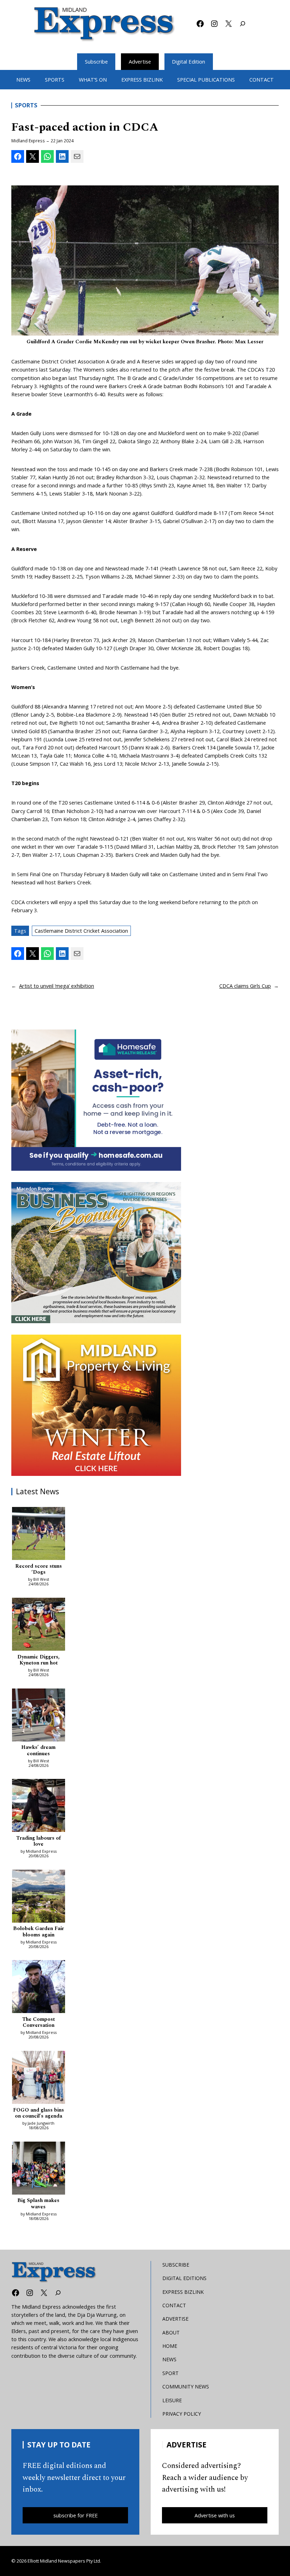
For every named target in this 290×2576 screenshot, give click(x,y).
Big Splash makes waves (38, 2204)
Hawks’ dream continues (38, 1751)
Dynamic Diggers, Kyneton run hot (39, 1660)
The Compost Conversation (39, 2023)
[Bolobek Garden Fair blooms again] (39, 1897)
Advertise (140, 61)
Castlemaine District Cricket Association (81, 931)
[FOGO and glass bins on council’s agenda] (39, 2078)
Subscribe (96, 61)
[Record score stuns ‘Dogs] (39, 1535)
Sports (26, 105)
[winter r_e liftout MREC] (96, 1405)
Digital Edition (188, 61)
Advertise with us (215, 2515)
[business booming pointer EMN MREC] (96, 1253)
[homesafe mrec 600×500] (96, 1100)
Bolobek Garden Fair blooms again (39, 1932)
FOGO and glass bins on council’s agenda (39, 2114)
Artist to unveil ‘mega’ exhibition (57, 986)
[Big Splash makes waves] (39, 2169)
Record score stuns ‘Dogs (39, 1570)
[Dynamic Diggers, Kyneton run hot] (39, 1625)
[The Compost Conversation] (39, 1988)
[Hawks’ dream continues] (39, 1716)
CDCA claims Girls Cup (245, 986)
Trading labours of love (39, 1842)
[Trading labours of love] (39, 1806)
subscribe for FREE (76, 2515)
